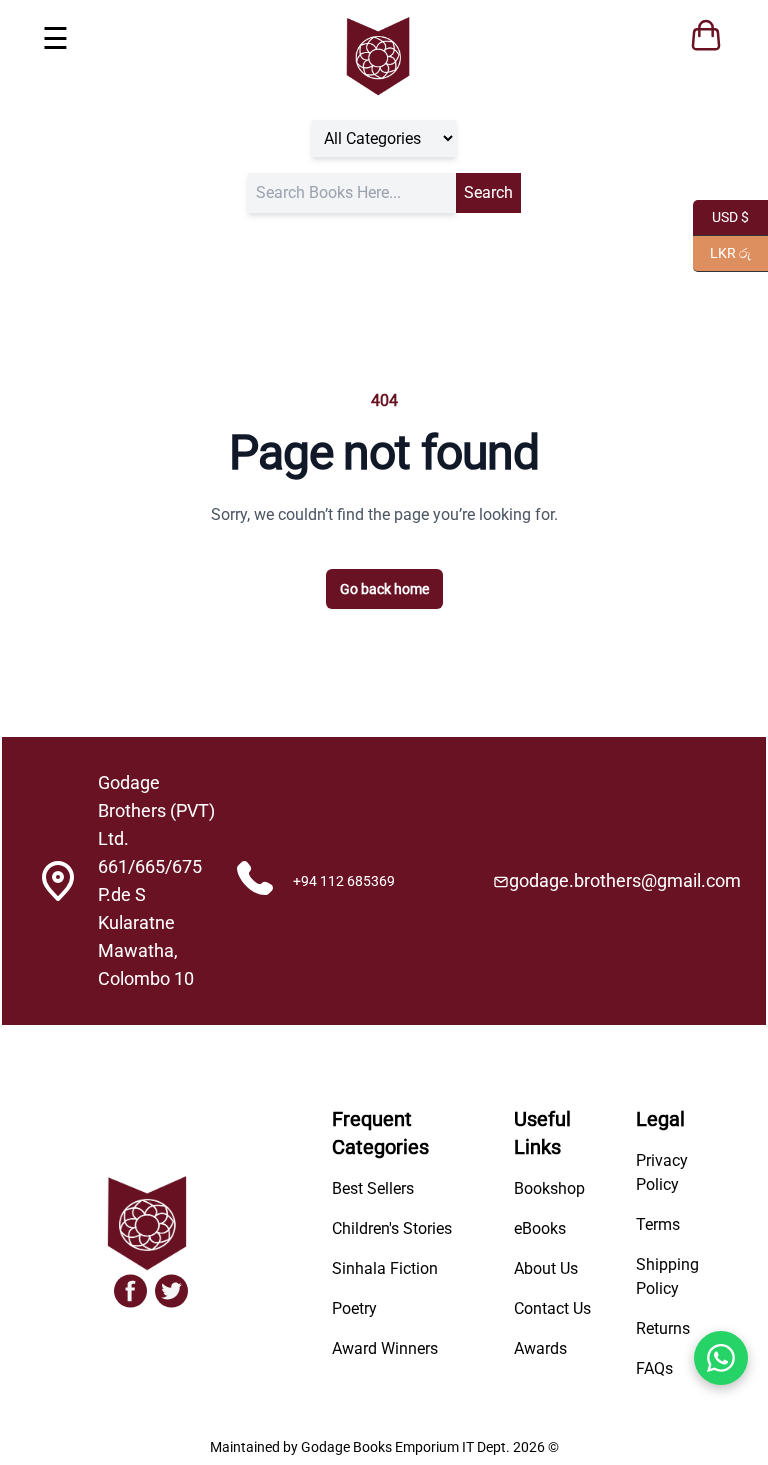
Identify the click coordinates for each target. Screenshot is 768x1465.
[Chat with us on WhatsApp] (721, 1358)
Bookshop (549, 1188)
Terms (658, 1224)
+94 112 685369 (344, 881)
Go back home (384, 589)
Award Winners (385, 1348)
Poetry (354, 1308)
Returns (663, 1328)
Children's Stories (392, 1228)
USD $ (721, 215)
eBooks (540, 1228)
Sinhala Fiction (385, 1268)
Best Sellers (373, 1188)
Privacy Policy (662, 1172)
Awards (540, 1348)
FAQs (654, 1368)
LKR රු (722, 251)
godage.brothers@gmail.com (625, 880)
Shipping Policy (667, 1276)
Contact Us (552, 1308)
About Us (546, 1268)
